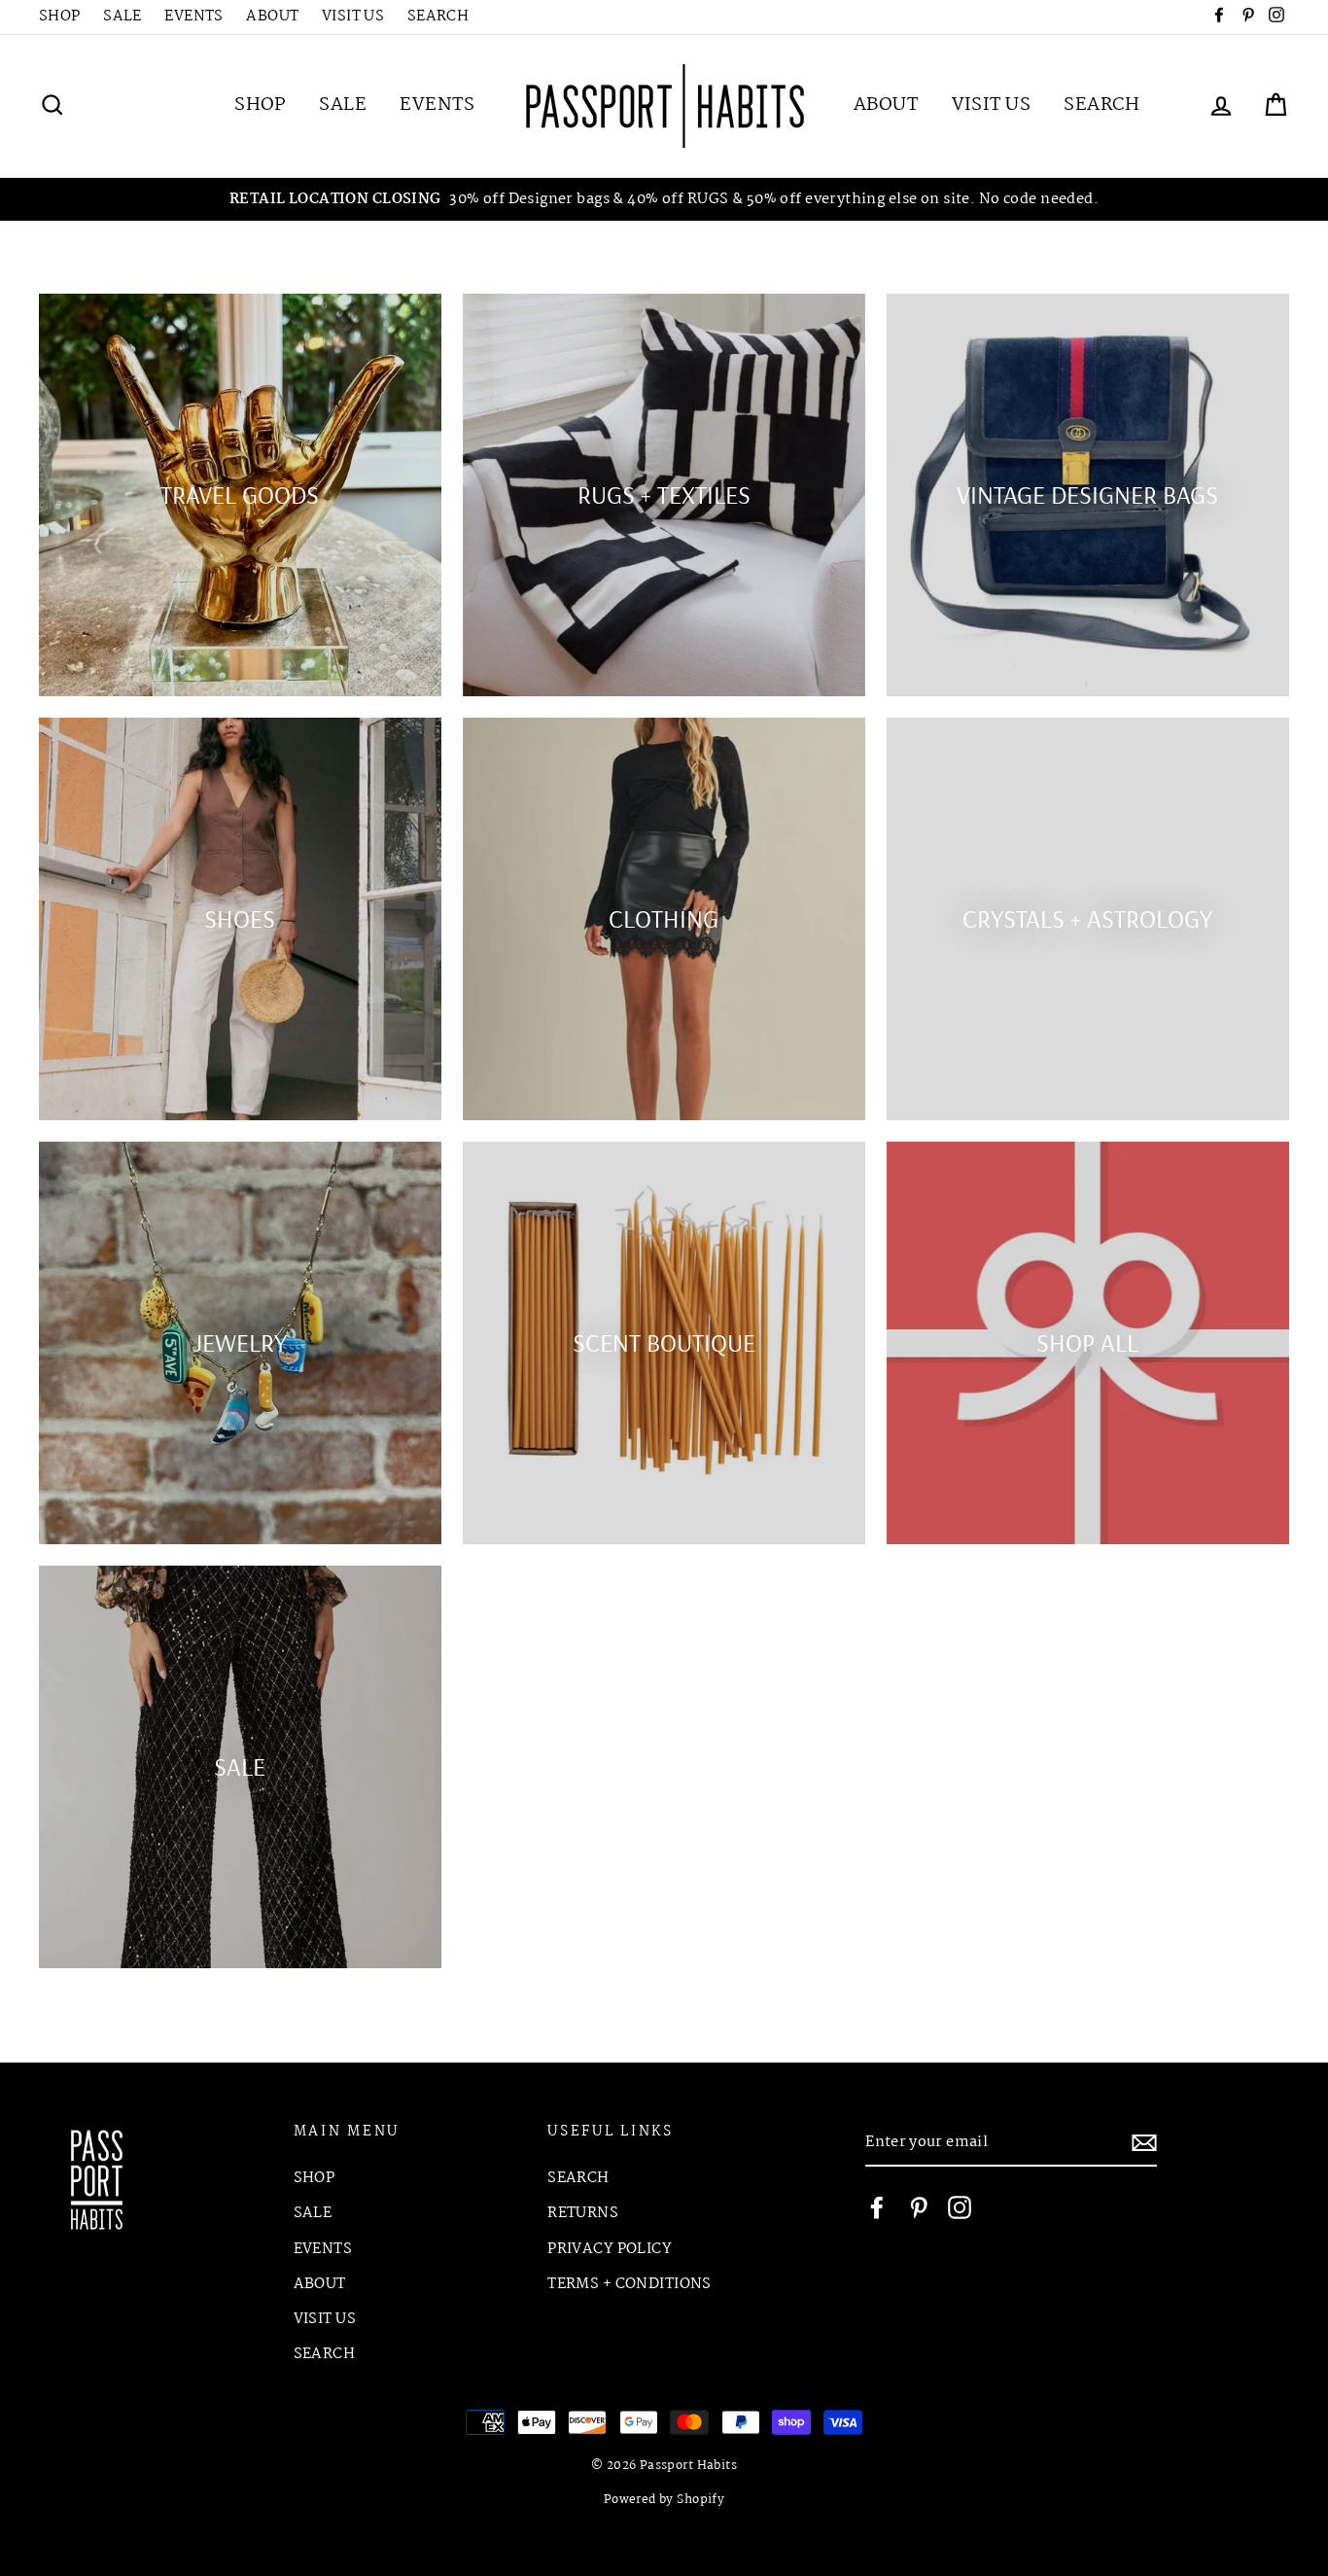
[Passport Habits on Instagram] (960, 2208)
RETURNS (583, 2213)
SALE (122, 17)
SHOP (60, 17)
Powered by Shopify (664, 2500)
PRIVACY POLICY (610, 2249)
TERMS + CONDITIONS (629, 2284)
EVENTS (194, 17)
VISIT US (353, 17)
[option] (664, 200)
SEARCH (438, 17)
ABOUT (272, 17)
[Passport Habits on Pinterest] (919, 2208)
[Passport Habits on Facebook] (877, 2208)
